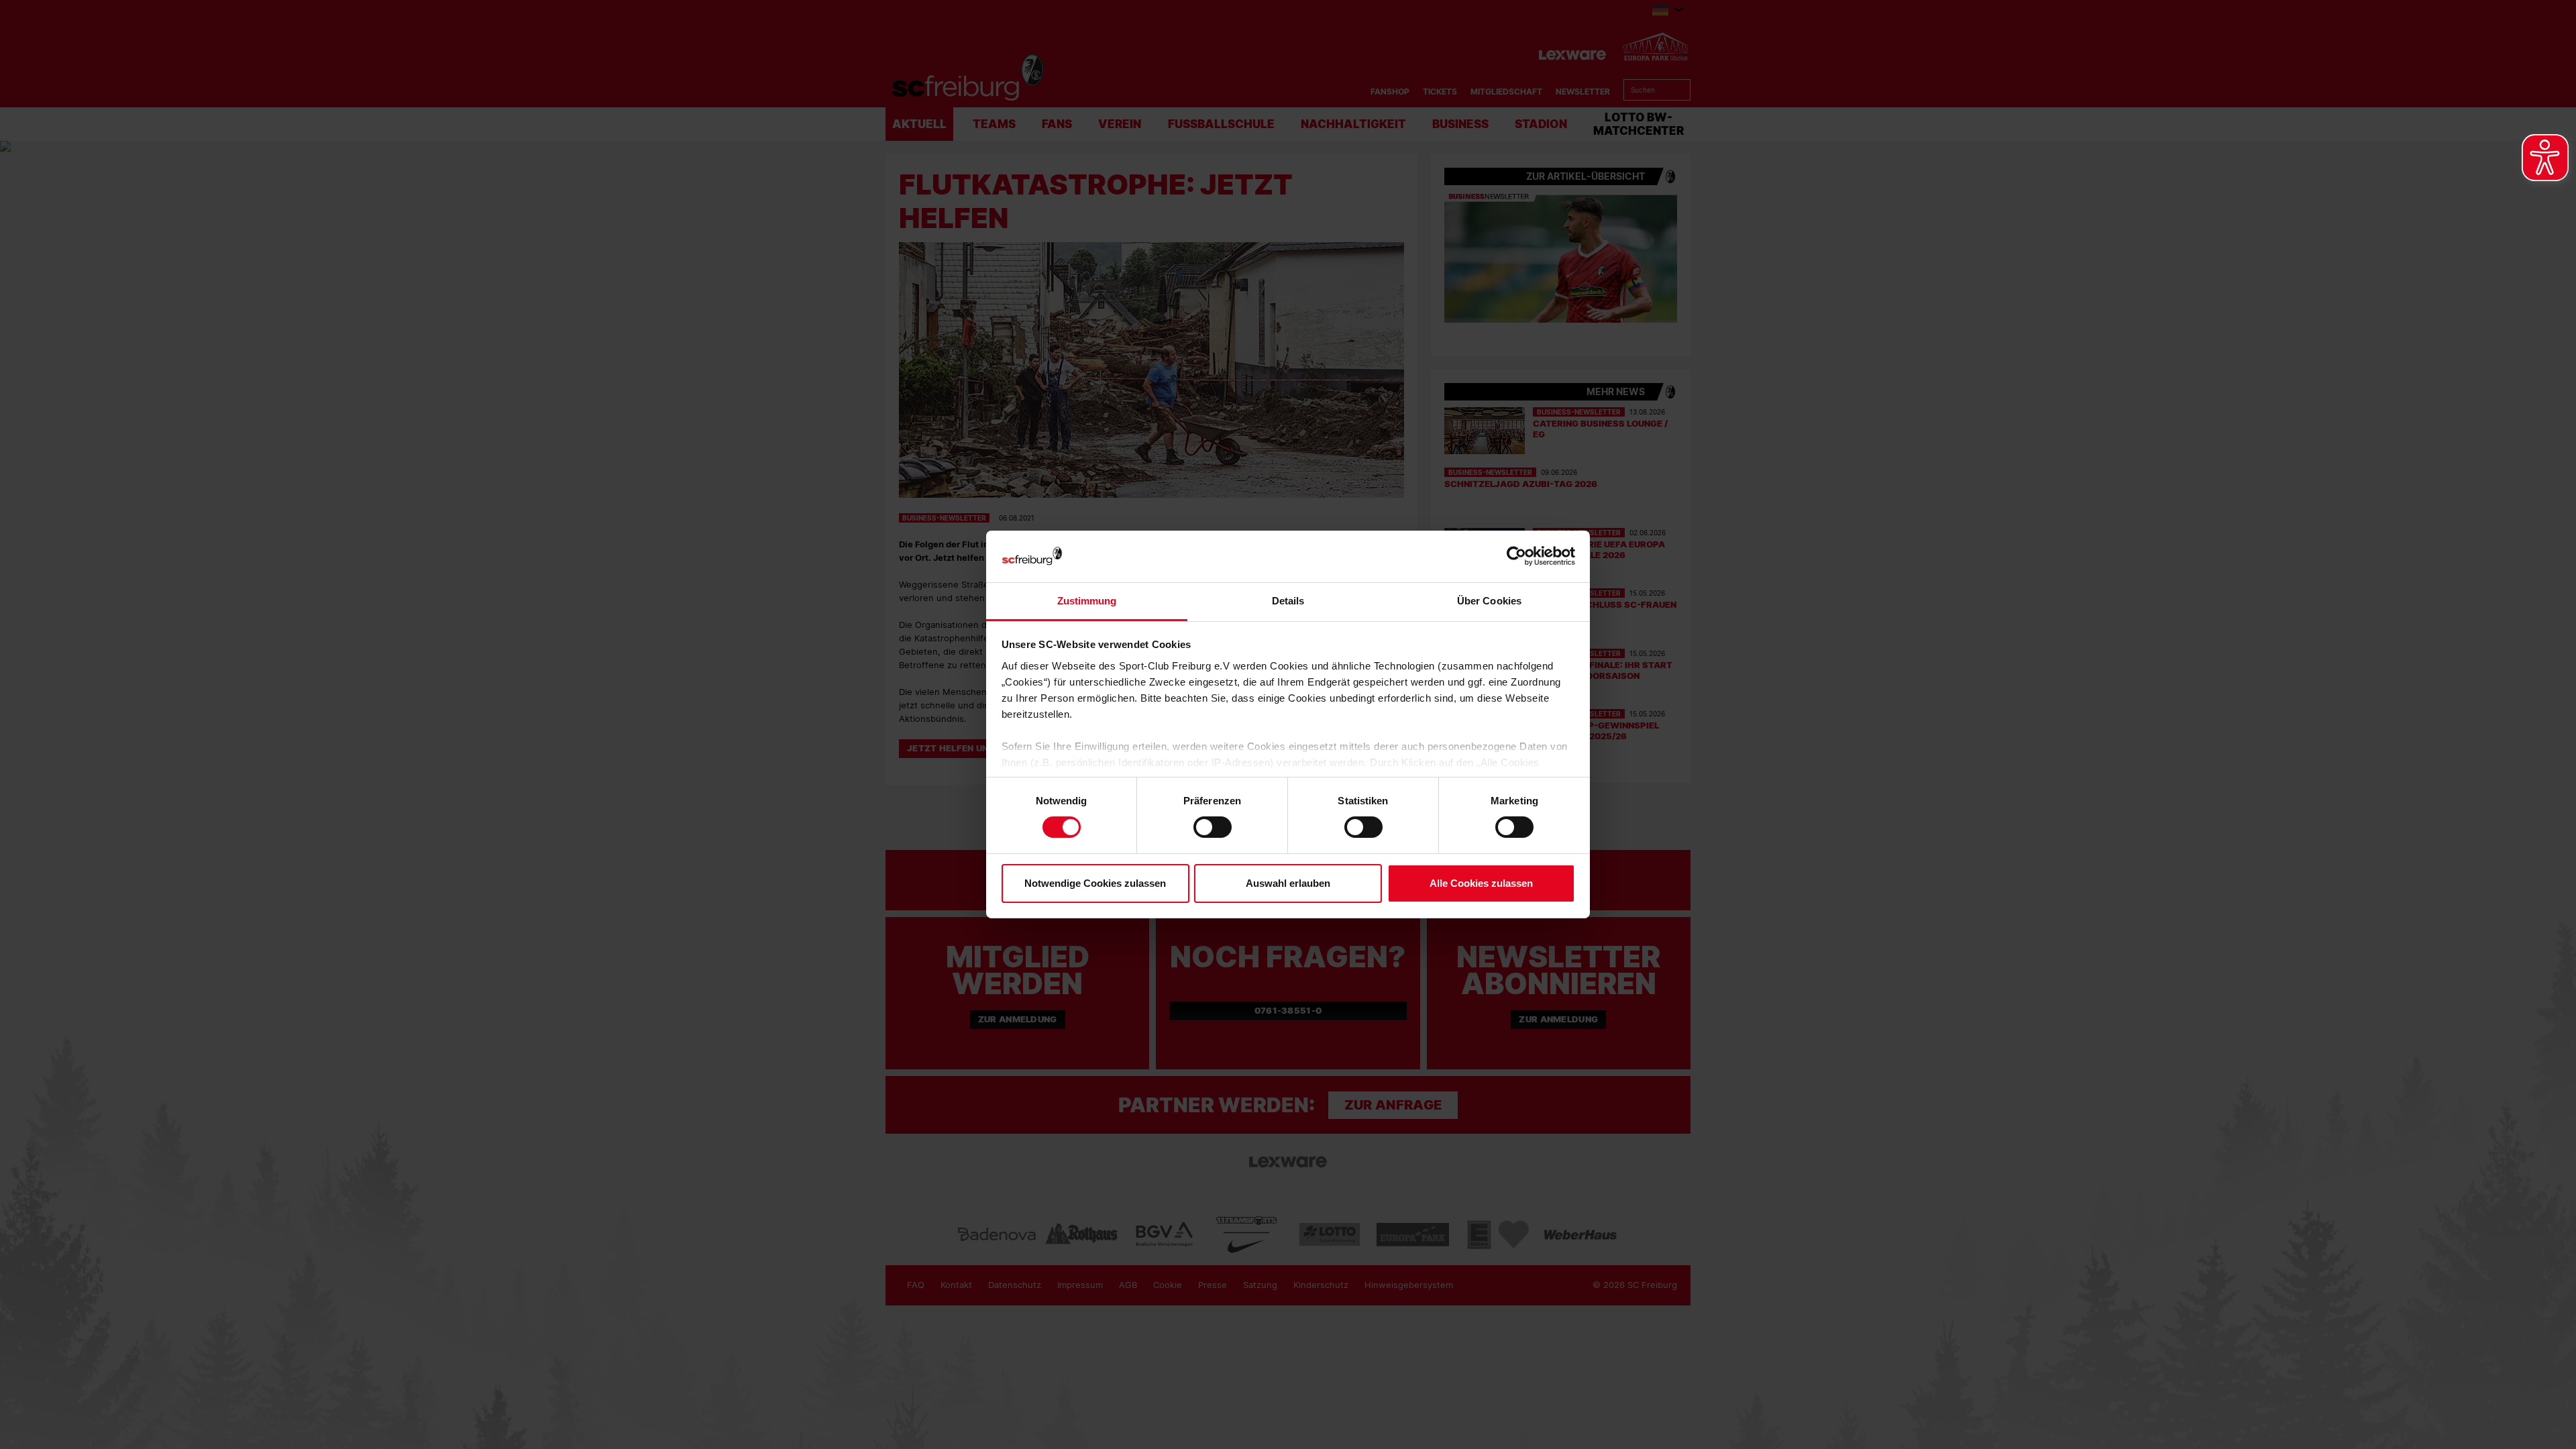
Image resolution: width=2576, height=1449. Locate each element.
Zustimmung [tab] (1087, 601)
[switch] (1213, 827)
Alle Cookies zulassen (1481, 883)
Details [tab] (1288, 601)
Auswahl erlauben (1288, 883)
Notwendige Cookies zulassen (1095, 883)
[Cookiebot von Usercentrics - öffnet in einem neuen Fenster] (1516, 556)
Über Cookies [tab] (1489, 601)
